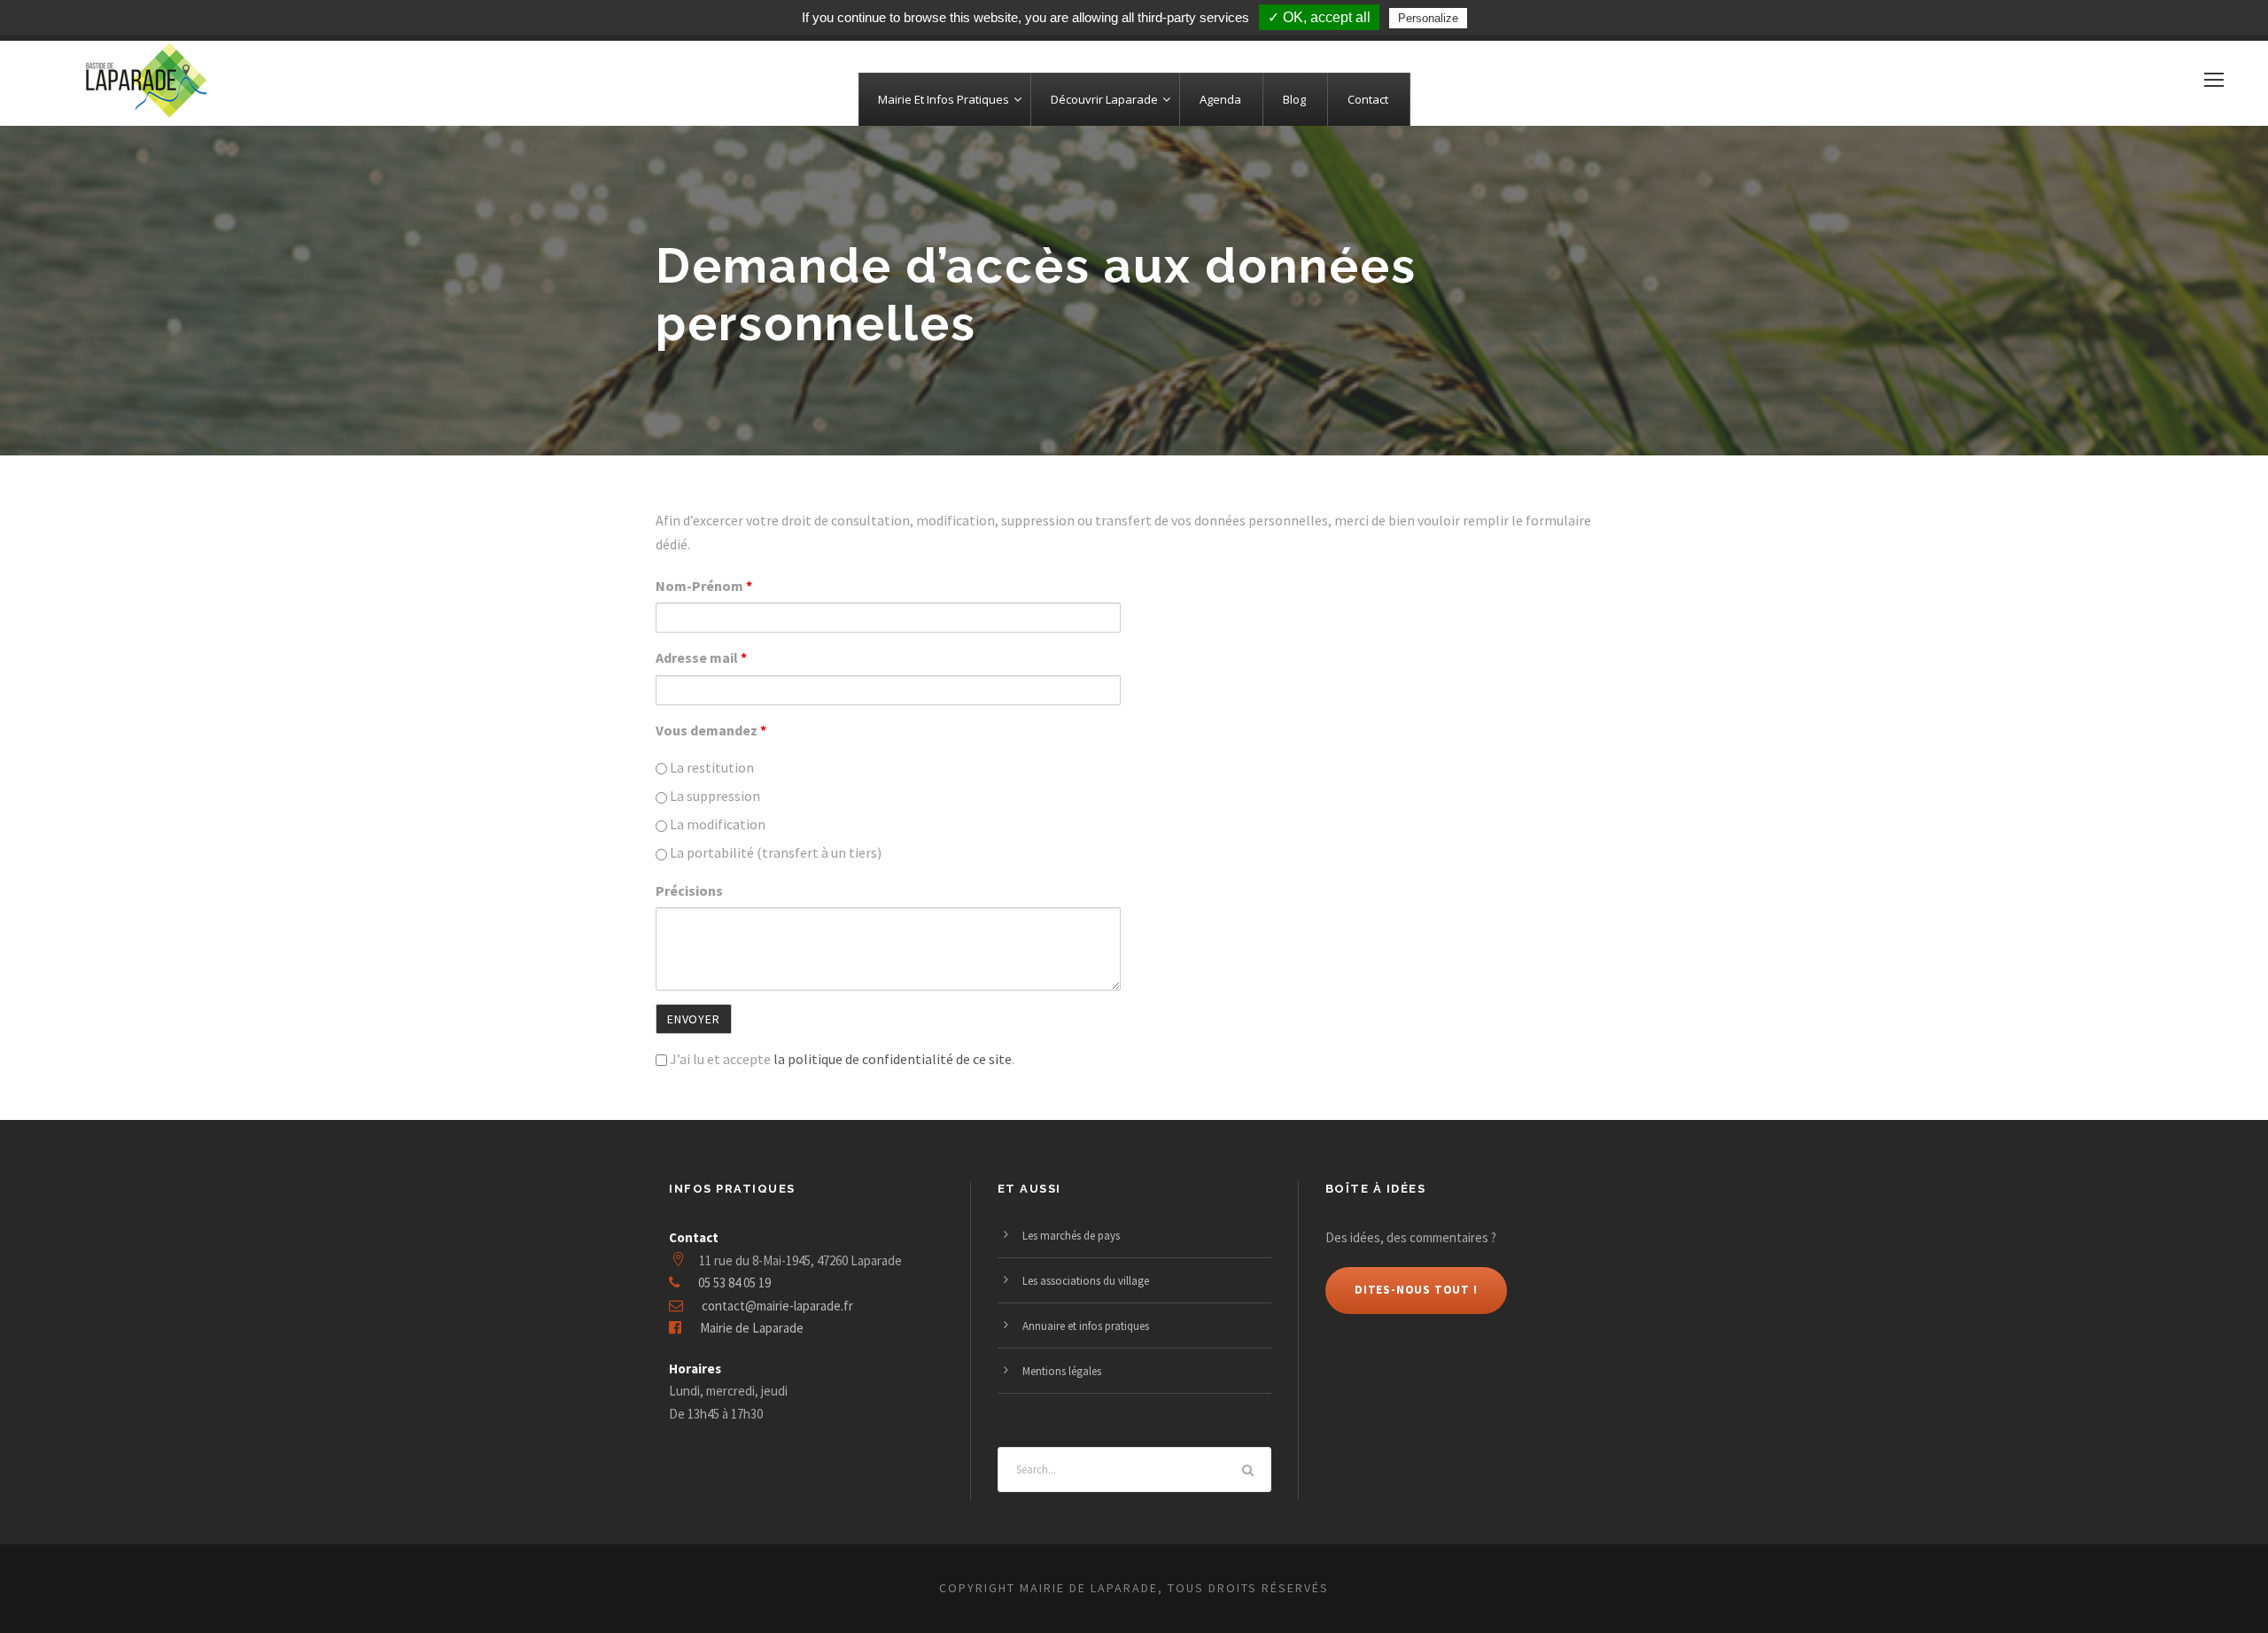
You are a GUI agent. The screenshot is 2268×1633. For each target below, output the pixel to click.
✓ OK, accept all (1319, 17)
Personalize (1428, 18)
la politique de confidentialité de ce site (893, 1059)
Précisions (689, 890)
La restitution (711, 767)
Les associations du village (1086, 1281)
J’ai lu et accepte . (841, 1059)
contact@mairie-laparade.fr (777, 1306)
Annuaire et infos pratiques (1086, 1326)
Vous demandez (711, 730)
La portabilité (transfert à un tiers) (774, 852)
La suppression (714, 796)
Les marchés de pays (1071, 1236)
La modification (716, 824)
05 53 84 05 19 (734, 1283)
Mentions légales (1062, 1371)
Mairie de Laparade (752, 1328)
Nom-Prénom (704, 586)
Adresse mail (701, 657)
